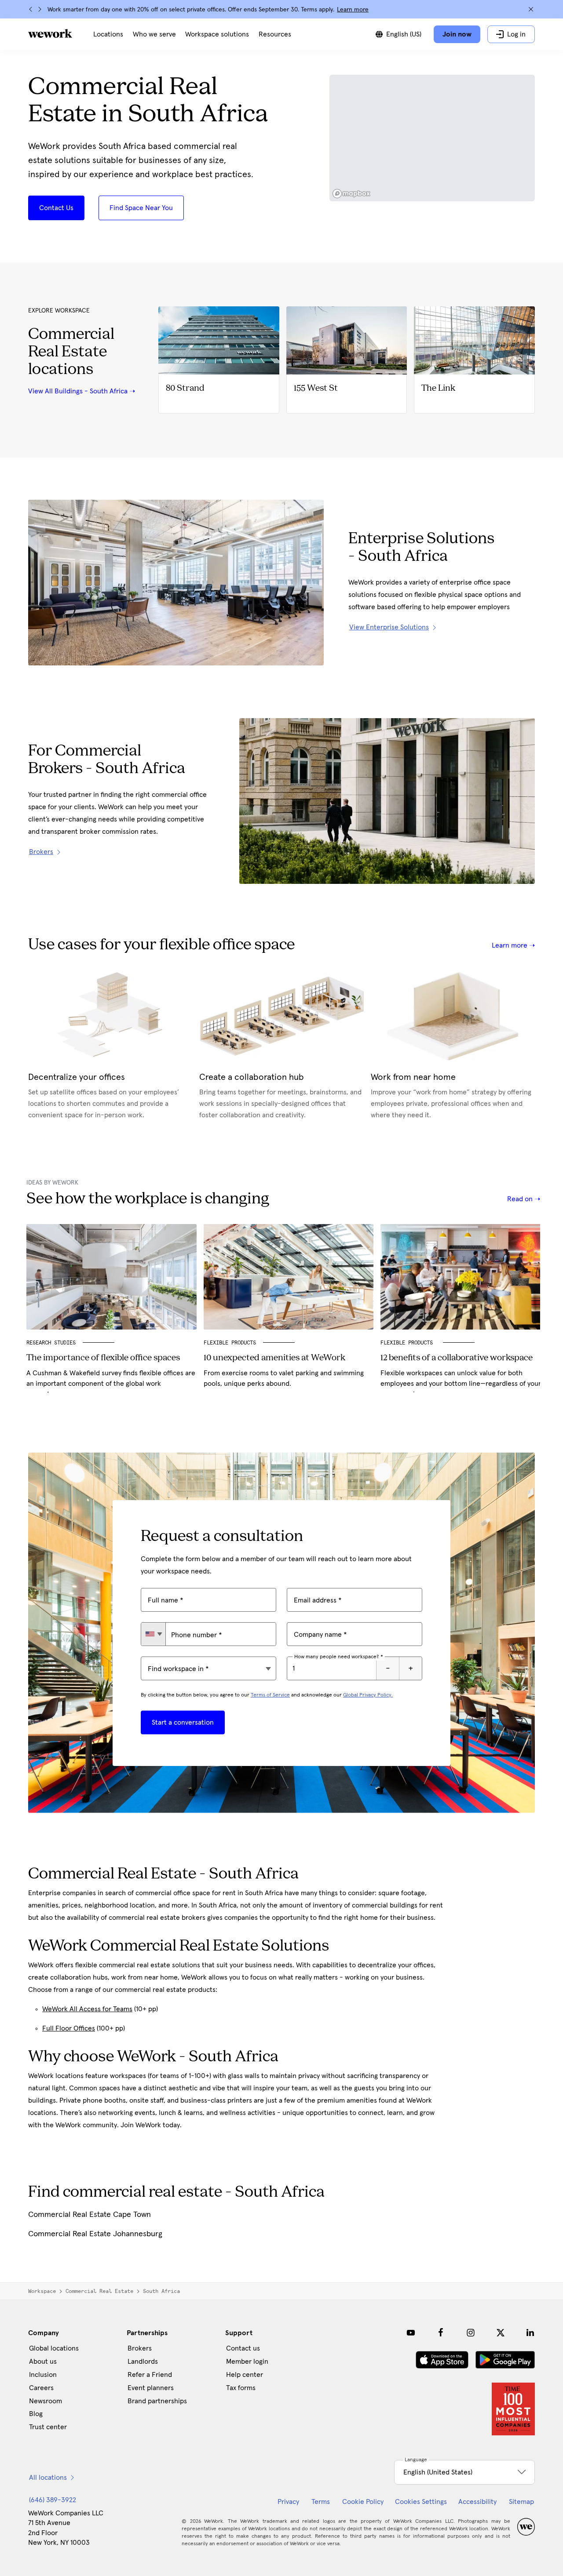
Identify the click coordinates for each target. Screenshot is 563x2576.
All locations (48, 2478)
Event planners (151, 2388)
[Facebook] (441, 2333)
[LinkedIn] (530, 2333)
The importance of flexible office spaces (103, 1358)
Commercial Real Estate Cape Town (90, 2215)
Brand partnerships (157, 2401)
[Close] (531, 9)
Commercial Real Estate (99, 2291)
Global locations (54, 2348)
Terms (321, 2502)
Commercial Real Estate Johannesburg (95, 2234)
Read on (521, 1199)
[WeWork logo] (50, 33)
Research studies (51, 1343)
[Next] (40, 9)
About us (43, 2362)
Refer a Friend (150, 2375)
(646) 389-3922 (53, 2500)
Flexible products (408, 1343)
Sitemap (521, 2502)
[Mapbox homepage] (351, 194)
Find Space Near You (141, 208)
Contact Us (56, 208)
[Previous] (31, 9)
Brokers (140, 2348)
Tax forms (241, 2388)
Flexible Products (230, 1343)
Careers (41, 2388)
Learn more (353, 10)
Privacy (288, 2502)
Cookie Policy (363, 2502)
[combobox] (153, 1634)
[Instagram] (471, 2333)
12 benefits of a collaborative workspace (457, 1358)
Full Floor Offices (69, 2028)
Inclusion (43, 2375)
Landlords (143, 2362)
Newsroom (46, 2401)
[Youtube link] (411, 2333)
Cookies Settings (421, 2502)
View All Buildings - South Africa (78, 391)
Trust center (48, 2427)
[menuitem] (108, 34)
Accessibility (477, 2502)
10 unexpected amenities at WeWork (274, 1358)
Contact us (243, 2348)
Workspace (42, 2291)
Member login (247, 2362)
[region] (432, 138)
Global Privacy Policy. (368, 1695)
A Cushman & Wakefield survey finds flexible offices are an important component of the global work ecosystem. (111, 1384)
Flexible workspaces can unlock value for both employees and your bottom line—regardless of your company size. (461, 1384)
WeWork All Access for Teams (87, 2009)
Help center (245, 2375)
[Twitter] (501, 2333)
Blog (36, 2414)
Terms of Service (270, 1695)
